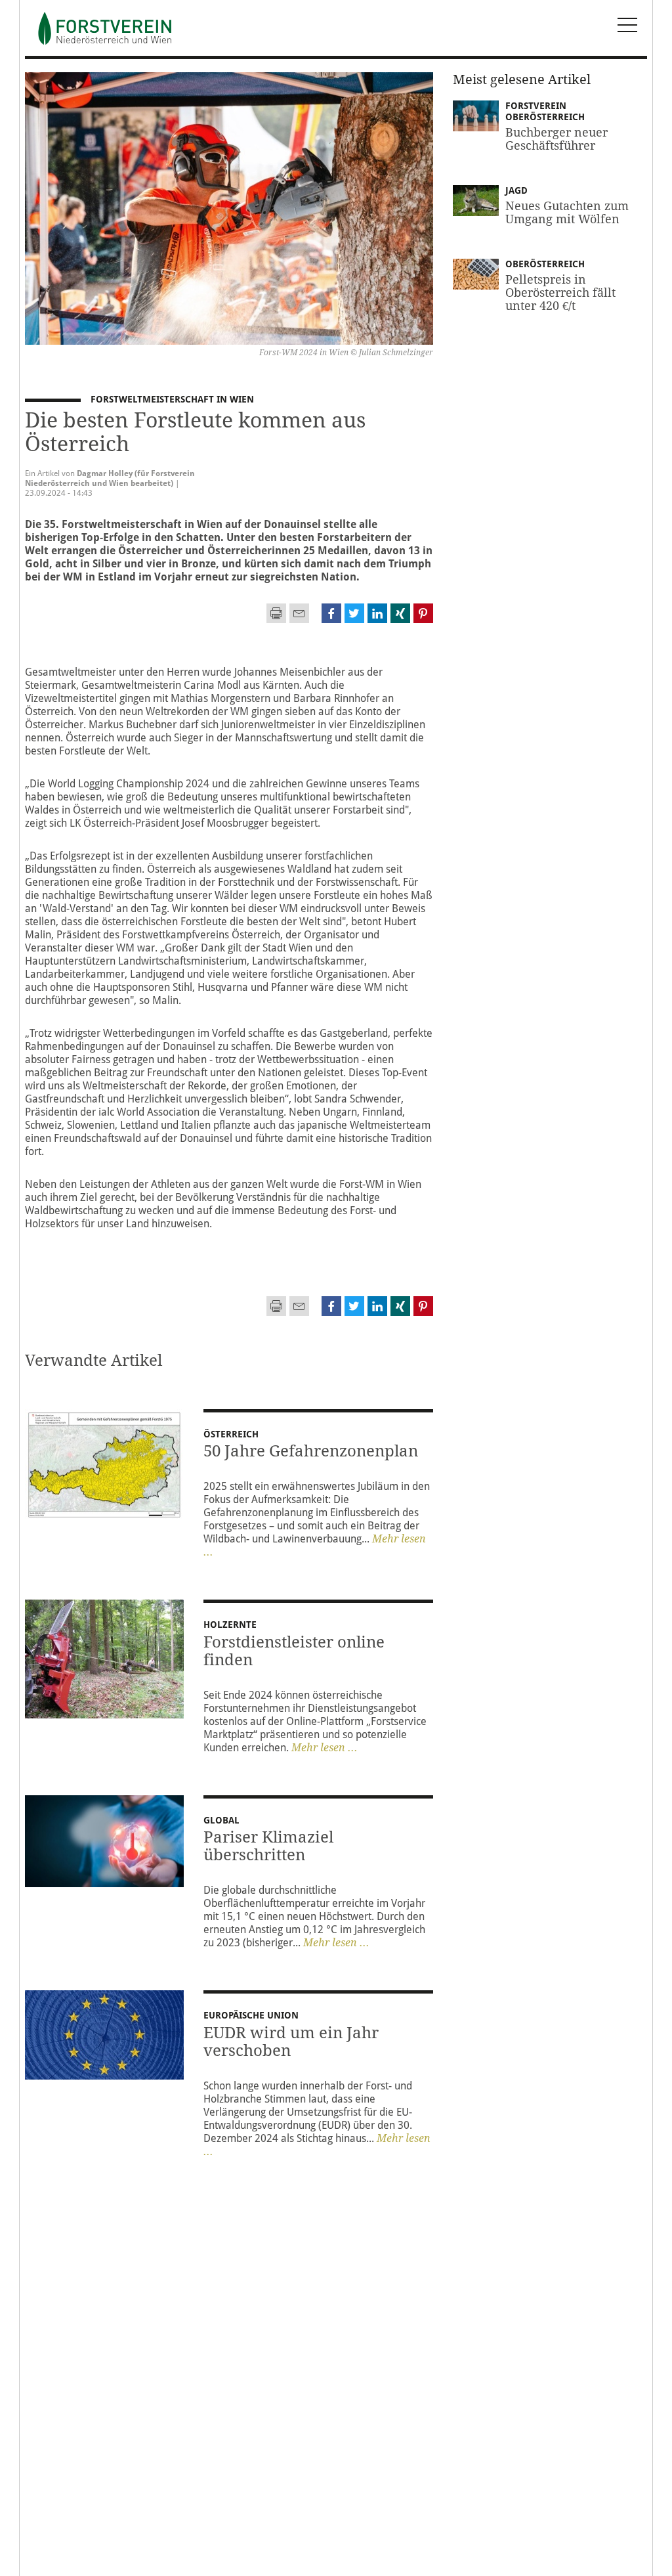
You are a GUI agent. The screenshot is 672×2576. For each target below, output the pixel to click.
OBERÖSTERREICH (545, 264)
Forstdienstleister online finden (294, 1651)
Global (221, 1820)
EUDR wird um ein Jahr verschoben (291, 2042)
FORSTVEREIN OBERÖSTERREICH (549, 112)
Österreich (231, 1434)
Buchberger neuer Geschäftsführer (556, 139)
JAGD (516, 190)
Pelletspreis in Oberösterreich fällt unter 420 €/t (560, 293)
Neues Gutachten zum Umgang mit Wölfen (567, 212)
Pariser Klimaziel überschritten (268, 1846)
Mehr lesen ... (325, 1748)
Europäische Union (251, 2015)
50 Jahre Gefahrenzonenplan (311, 1451)
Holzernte (230, 1625)
